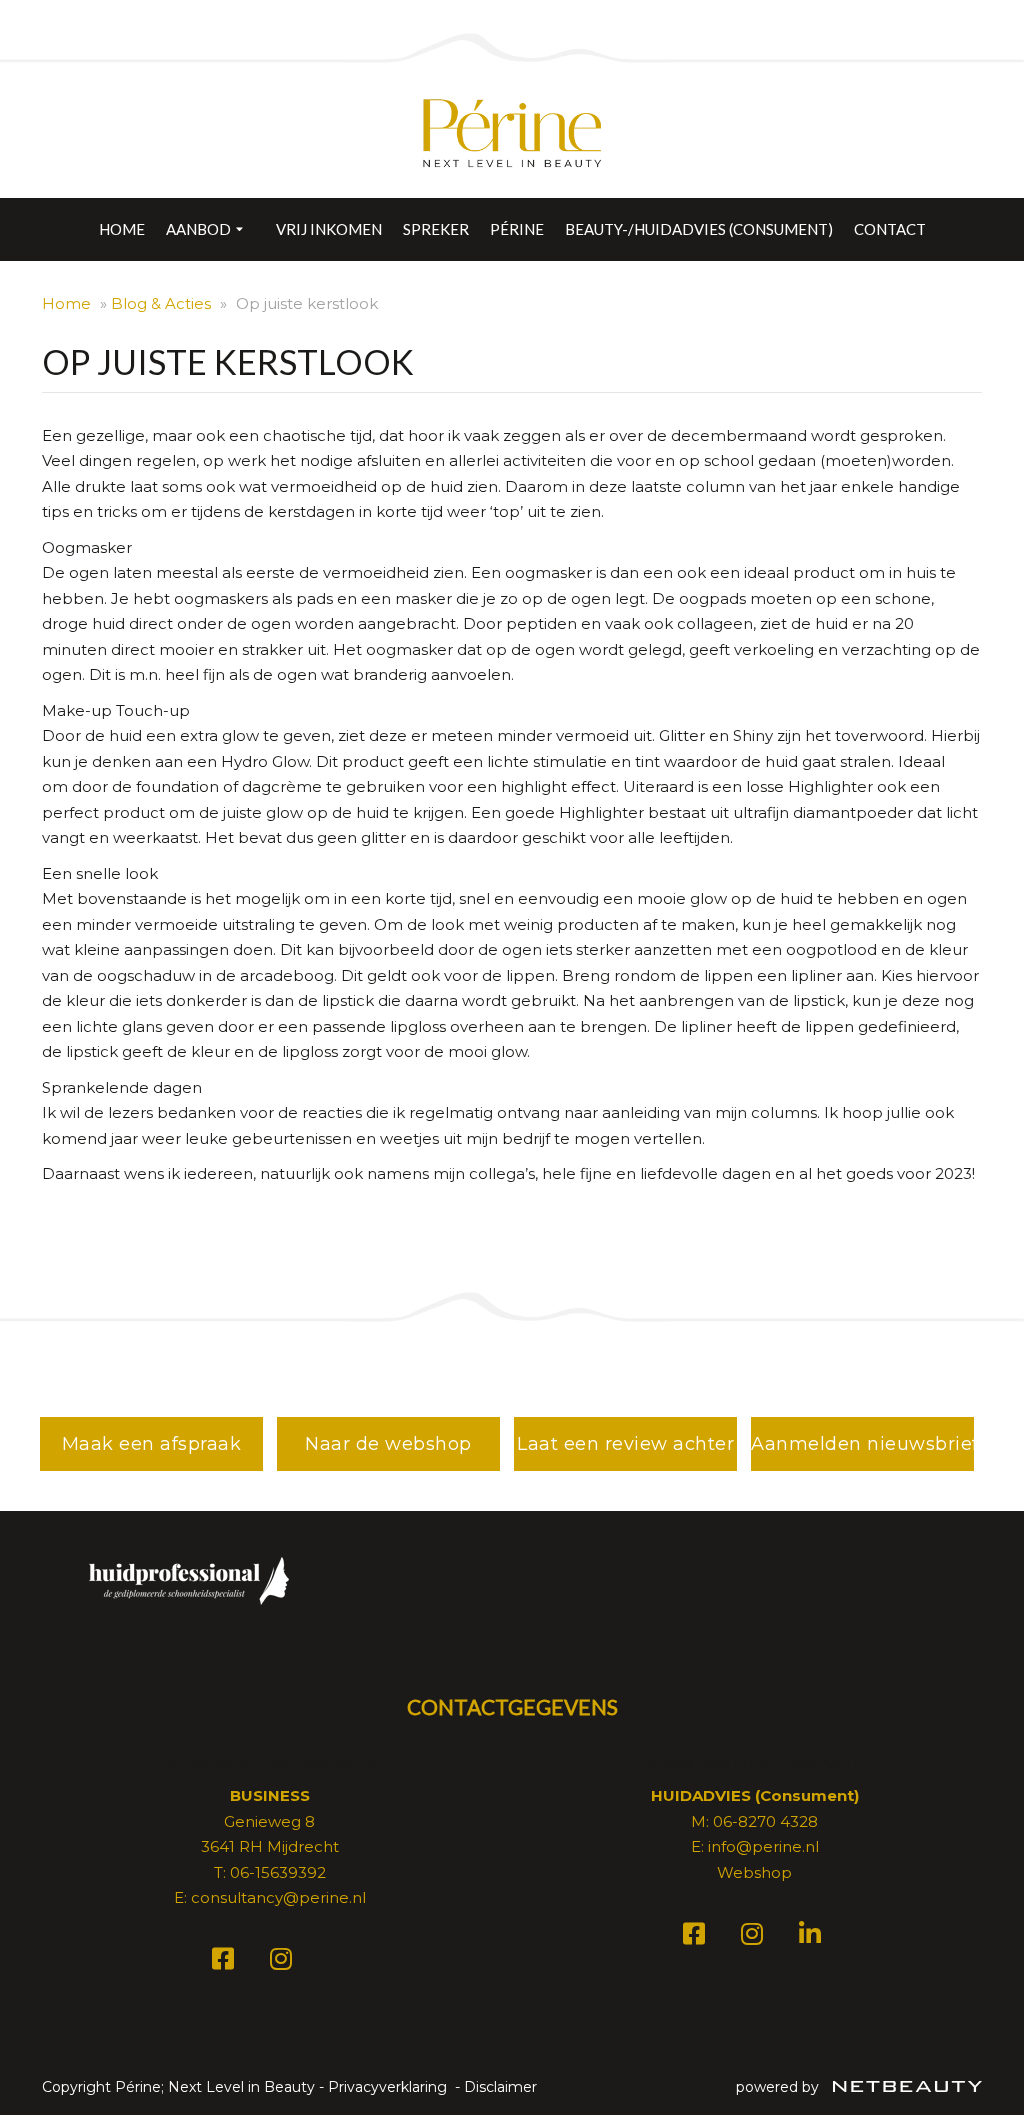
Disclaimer (500, 2087)
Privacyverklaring (387, 2087)
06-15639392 (278, 1872)
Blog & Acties (161, 303)
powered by (779, 2087)
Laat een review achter (625, 1444)
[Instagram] (284, 1962)
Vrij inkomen (329, 229)
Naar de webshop (388, 1444)
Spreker (436, 229)
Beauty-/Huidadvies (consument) (699, 229)
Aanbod (198, 229)
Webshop (754, 1872)
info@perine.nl (763, 1846)
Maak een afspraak (152, 1444)
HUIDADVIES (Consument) (755, 1795)
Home (122, 229)
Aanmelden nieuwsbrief (862, 1444)
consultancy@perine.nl (278, 1897)
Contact (890, 229)
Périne (517, 229)
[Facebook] (226, 1962)
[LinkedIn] (813, 1937)
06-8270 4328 (765, 1821)
